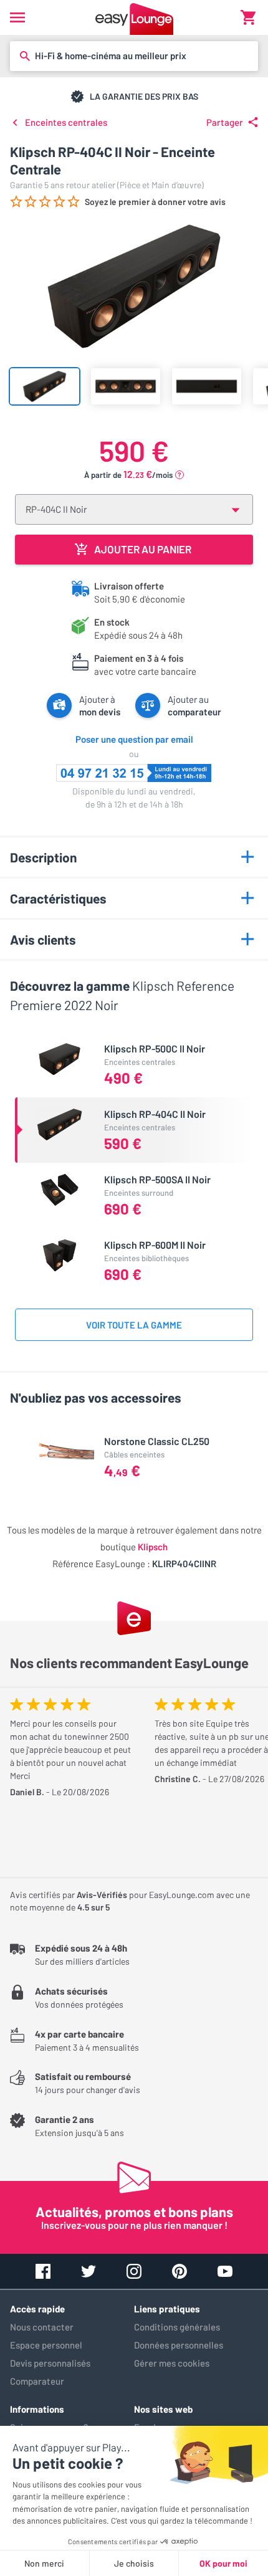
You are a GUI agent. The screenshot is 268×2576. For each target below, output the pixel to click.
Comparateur (37, 2381)
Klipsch (153, 1547)
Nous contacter (42, 2327)
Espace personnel (46, 2345)
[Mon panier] (248, 17)
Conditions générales (177, 2327)
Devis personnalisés (50, 2363)
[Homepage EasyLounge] (134, 17)
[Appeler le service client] (134, 773)
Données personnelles (179, 2345)
